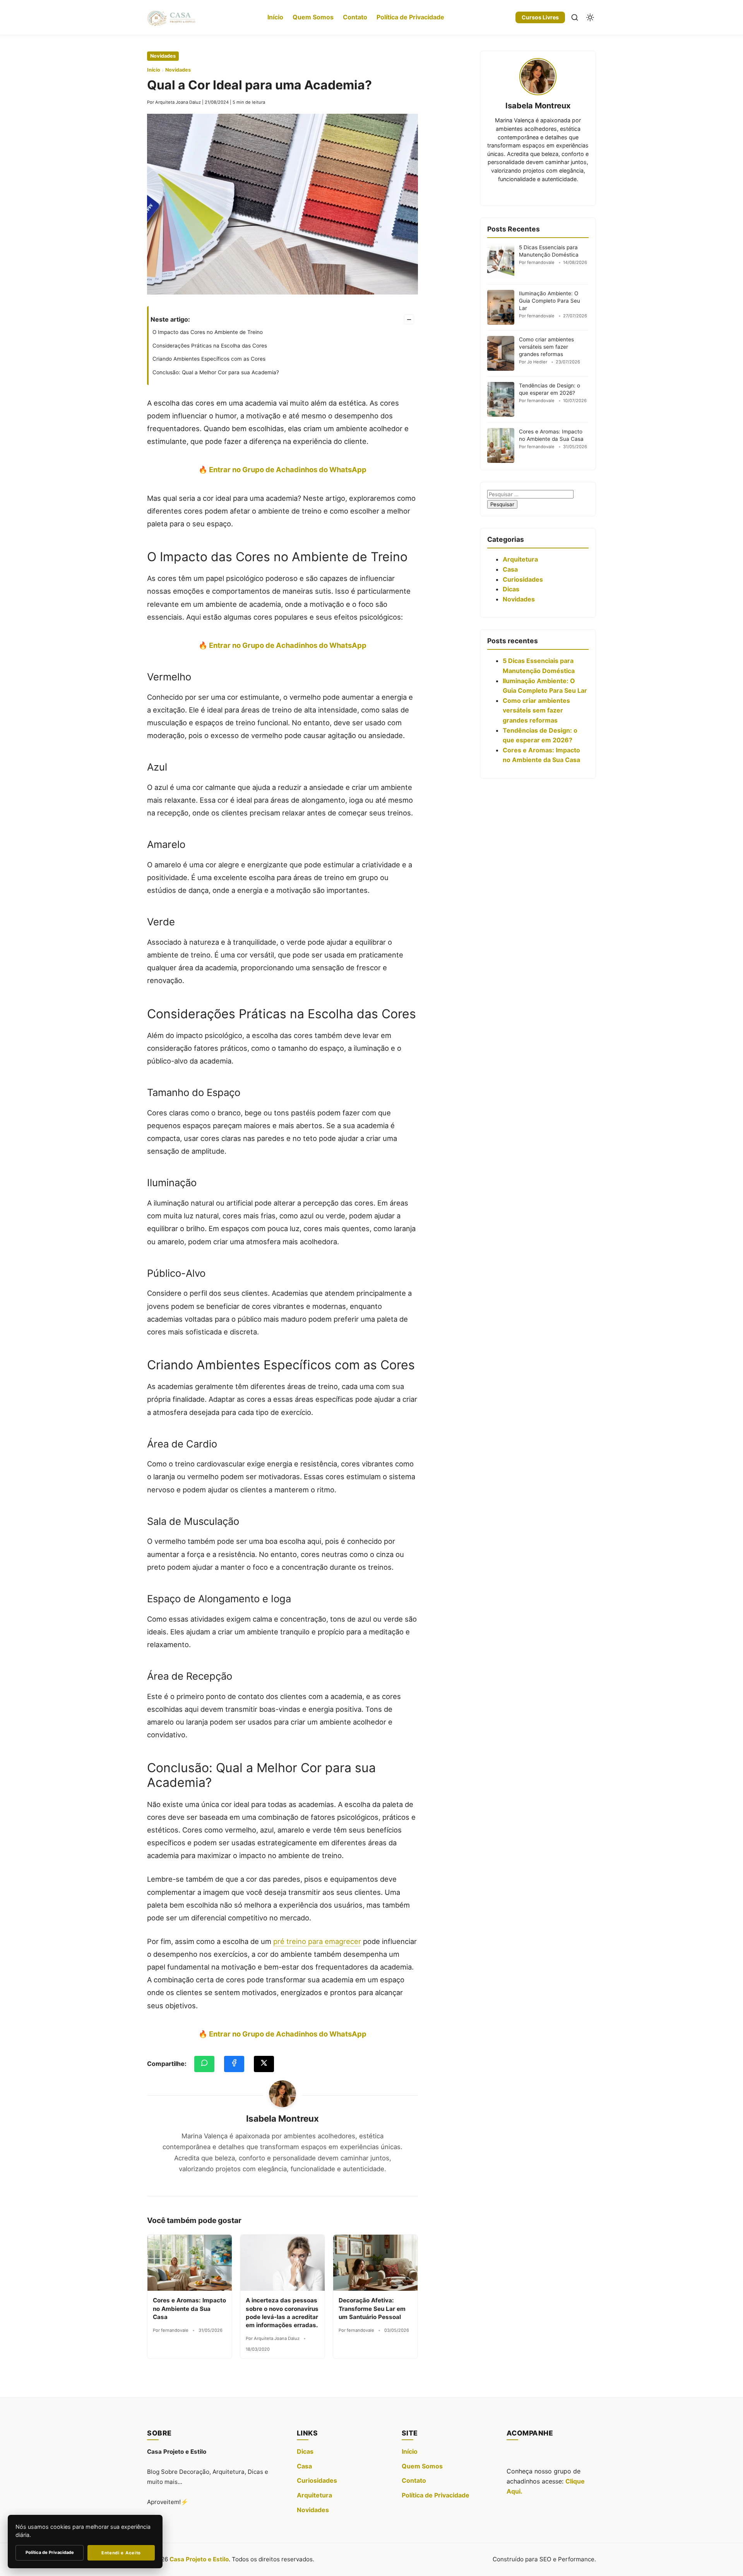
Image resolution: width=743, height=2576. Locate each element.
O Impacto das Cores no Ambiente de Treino (208, 332)
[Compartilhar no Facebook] (234, 2064)
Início (275, 17)
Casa (510, 569)
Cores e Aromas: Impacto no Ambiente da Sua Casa (189, 2309)
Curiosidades (523, 579)
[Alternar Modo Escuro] (590, 17)
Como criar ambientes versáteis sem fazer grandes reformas (546, 347)
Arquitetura (520, 559)
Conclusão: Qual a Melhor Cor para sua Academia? (216, 372)
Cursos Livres (540, 17)
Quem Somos (313, 17)
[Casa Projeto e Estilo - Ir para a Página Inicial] (171, 17)
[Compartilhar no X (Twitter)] (264, 2064)
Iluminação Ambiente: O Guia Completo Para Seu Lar (550, 301)
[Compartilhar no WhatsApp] (204, 2064)
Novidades (163, 56)
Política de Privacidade (410, 17)
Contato (355, 17)
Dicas (511, 589)
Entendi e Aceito (121, 2553)
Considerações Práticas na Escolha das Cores (210, 346)
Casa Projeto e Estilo (199, 2559)
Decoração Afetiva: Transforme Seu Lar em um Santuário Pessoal (372, 2309)
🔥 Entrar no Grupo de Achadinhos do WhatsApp (282, 469)
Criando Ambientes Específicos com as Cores (209, 359)
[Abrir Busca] (575, 17)
